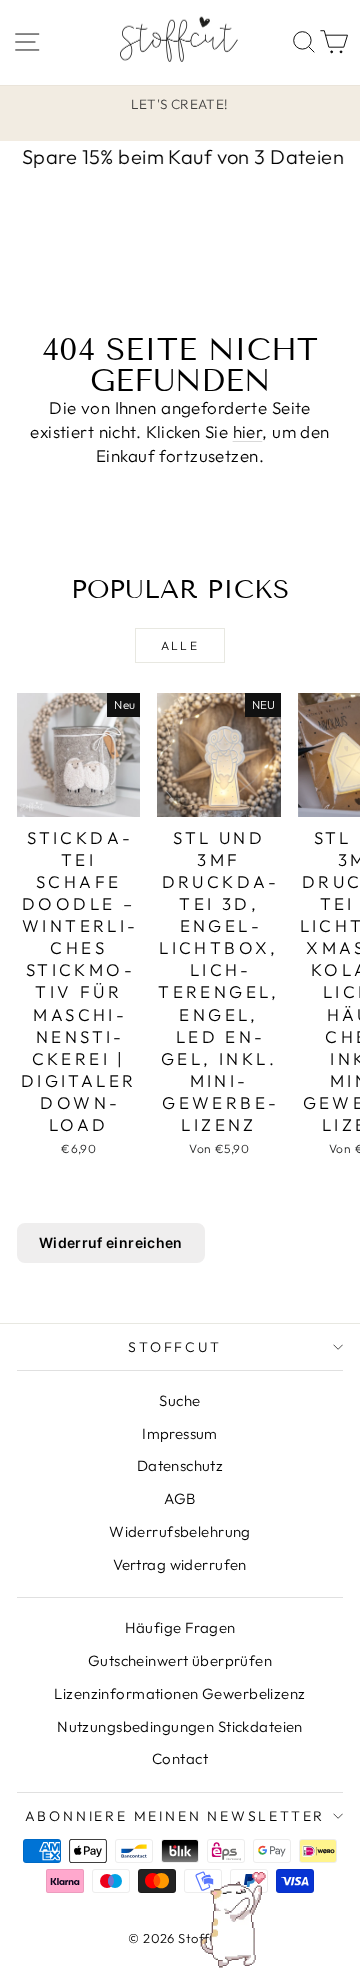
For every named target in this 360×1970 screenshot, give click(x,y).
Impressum (180, 1433)
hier (248, 431)
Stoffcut (174, 1347)
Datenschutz (180, 1465)
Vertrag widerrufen (180, 1564)
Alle (180, 645)
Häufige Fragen (180, 1627)
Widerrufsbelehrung (180, 1531)
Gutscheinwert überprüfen (180, 1660)
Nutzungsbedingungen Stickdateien (180, 1726)
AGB (179, 1498)
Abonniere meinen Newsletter (175, 1816)
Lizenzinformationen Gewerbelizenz (179, 1693)
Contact (180, 1758)
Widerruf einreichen (111, 1242)
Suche (179, 1400)
